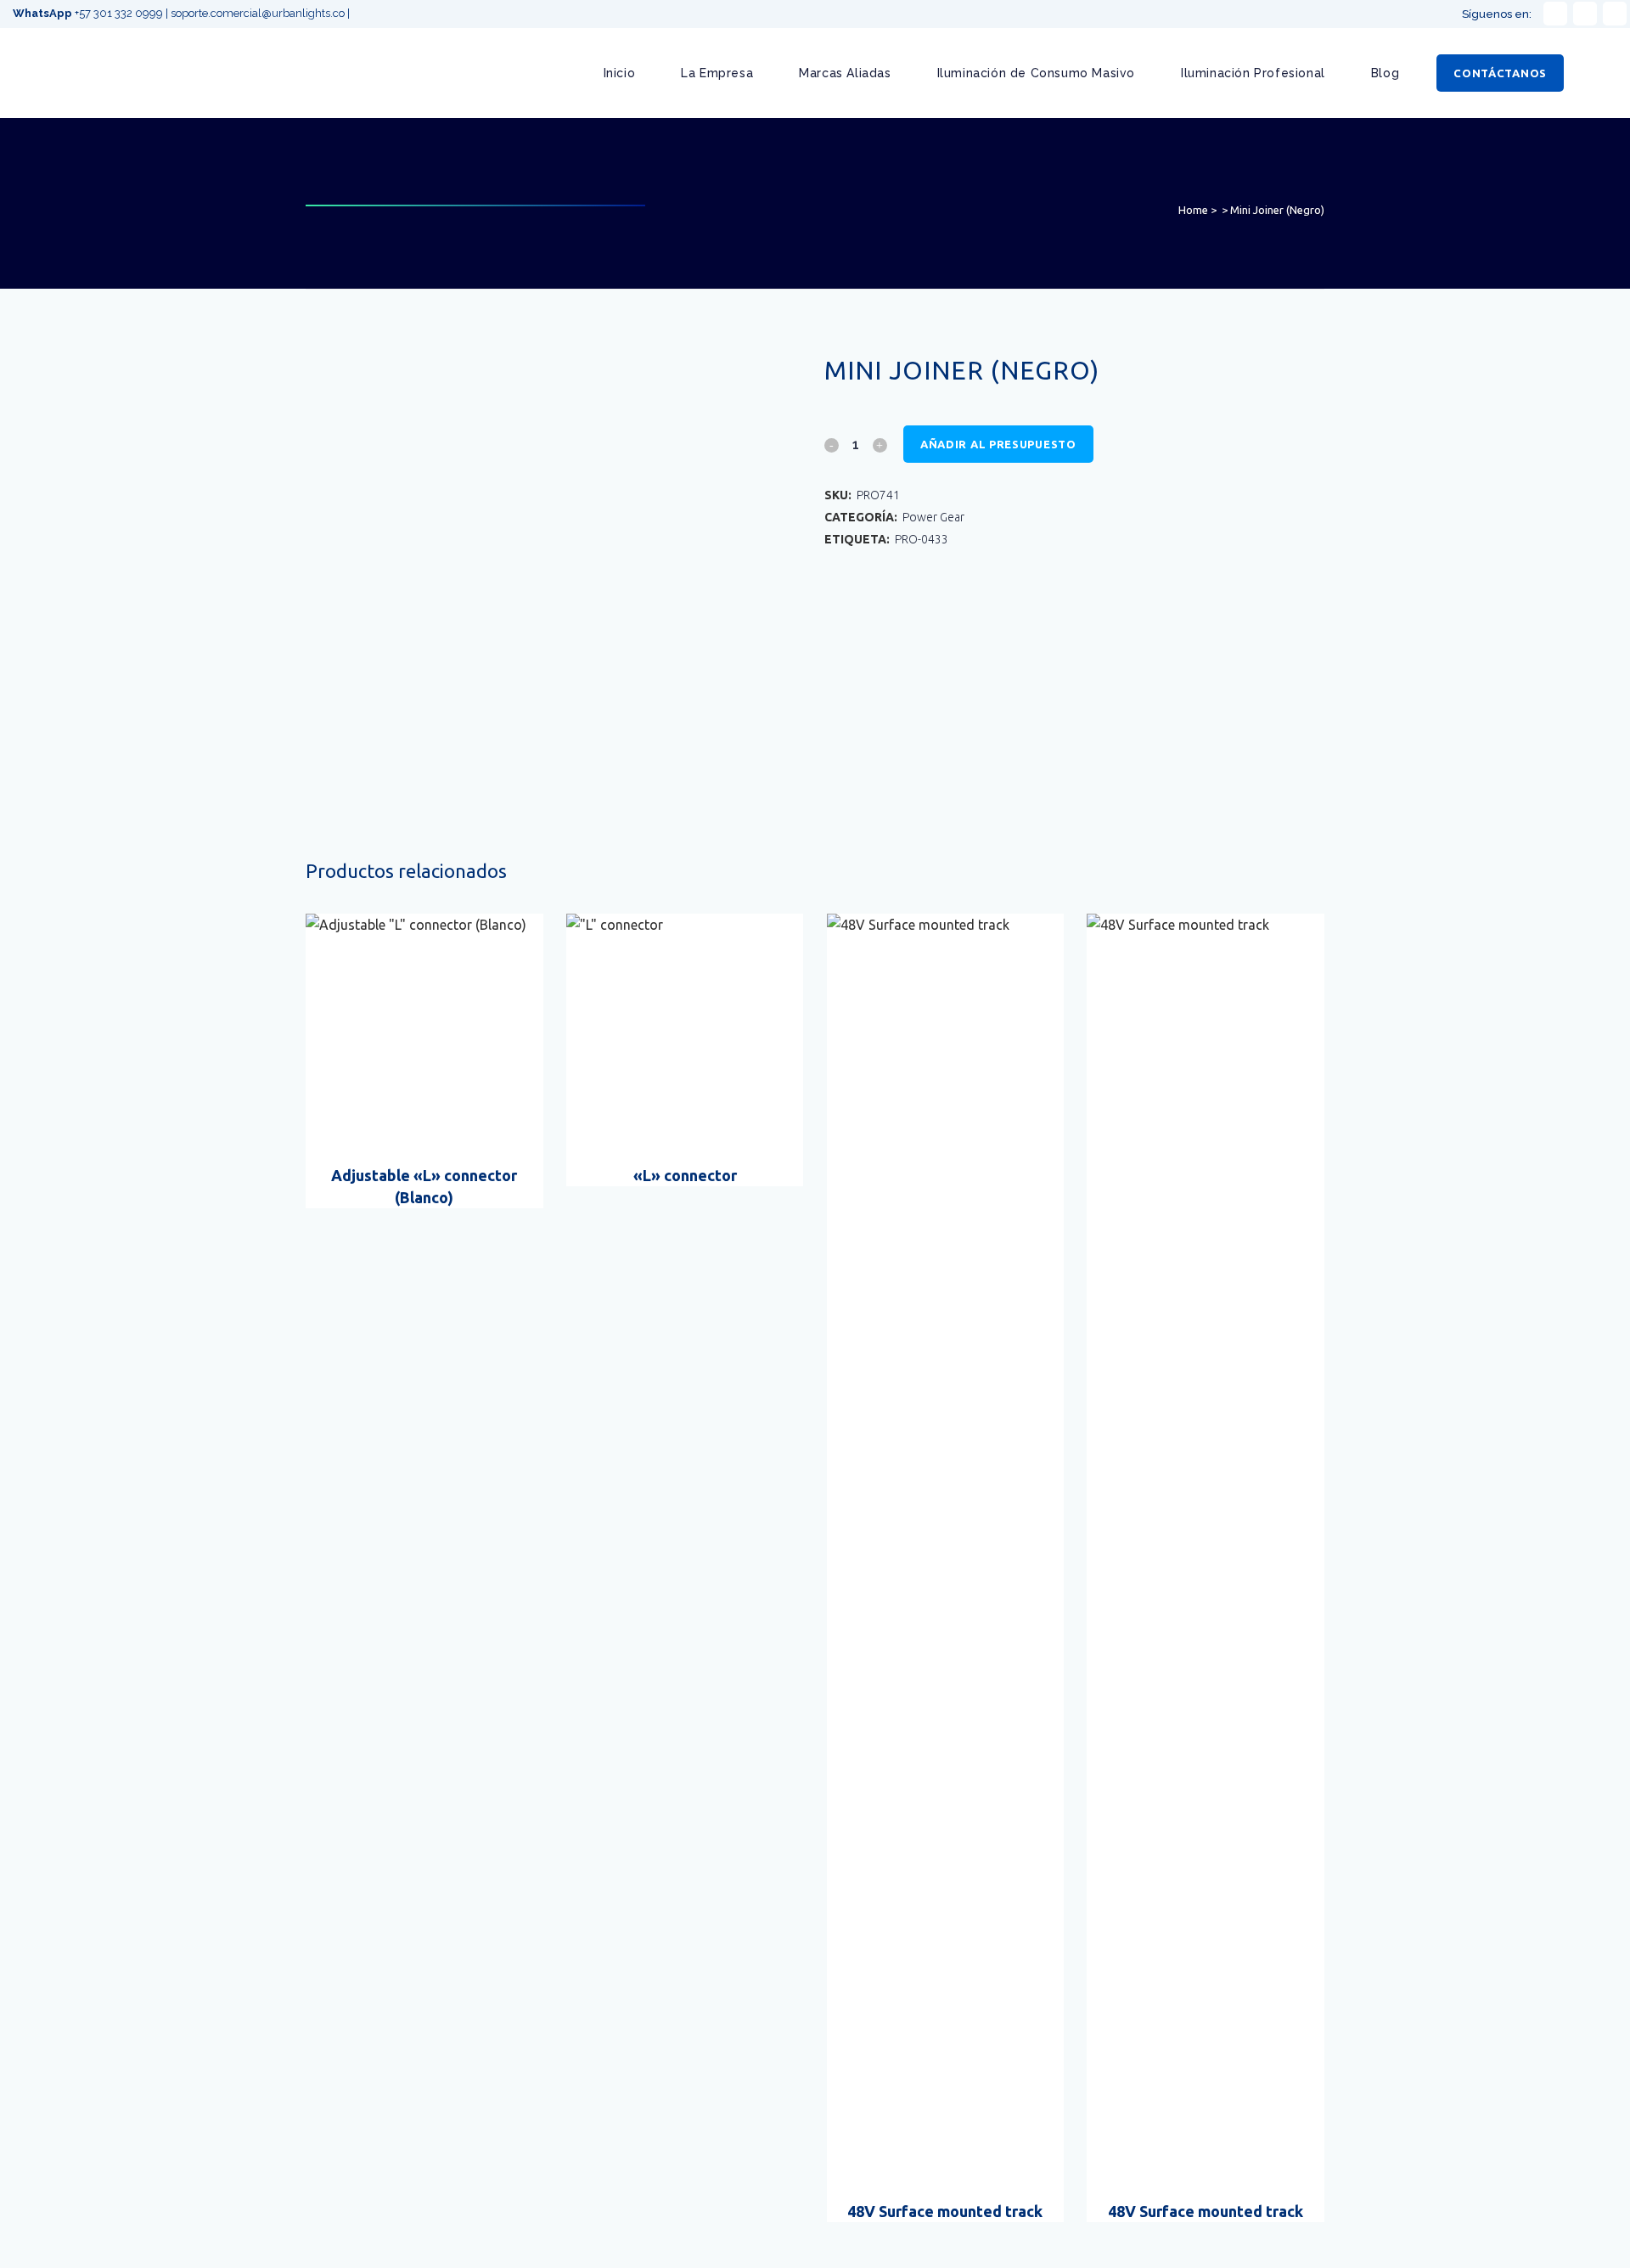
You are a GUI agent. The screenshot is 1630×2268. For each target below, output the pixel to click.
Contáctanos (1500, 73)
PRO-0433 (922, 539)
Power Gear (933, 517)
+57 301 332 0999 (89, 13)
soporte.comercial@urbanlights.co (258, 13)
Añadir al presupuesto (998, 444)
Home (1193, 210)
